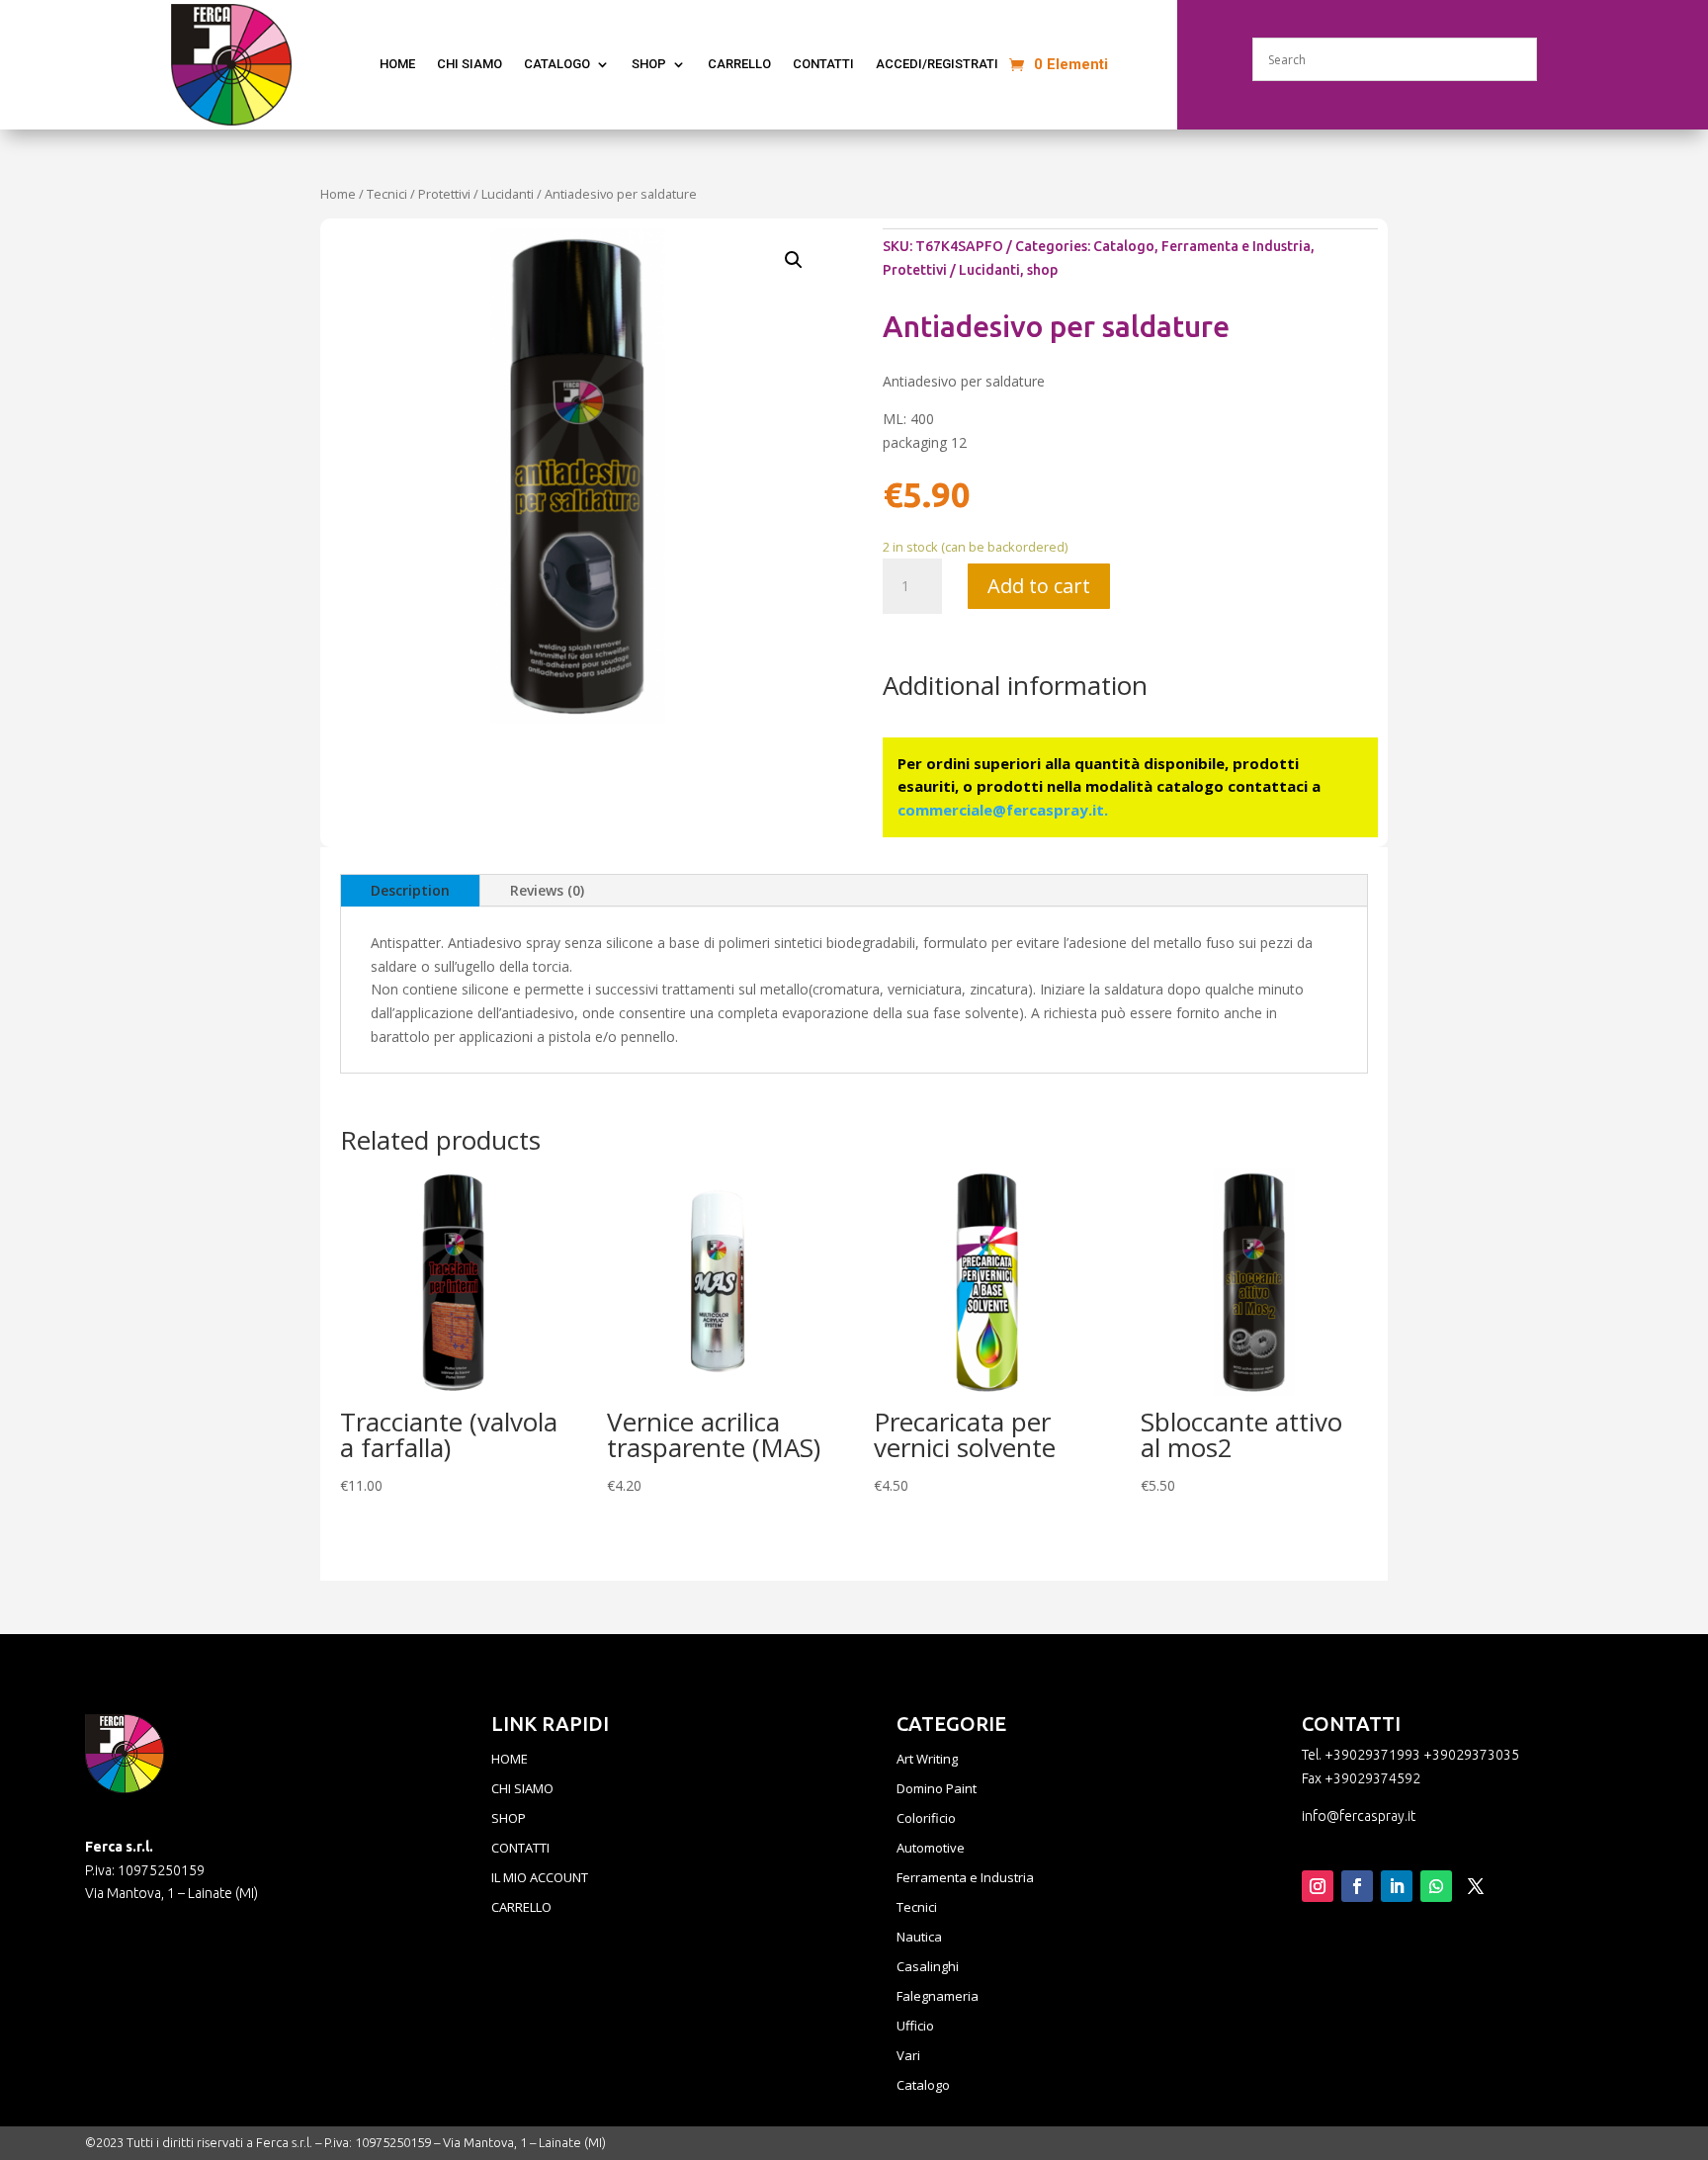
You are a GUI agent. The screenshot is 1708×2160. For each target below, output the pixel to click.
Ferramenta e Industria (1236, 246)
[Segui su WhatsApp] (1436, 1886)
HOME (510, 1760)
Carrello (739, 64)
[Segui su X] (1476, 1886)
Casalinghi (928, 1967)
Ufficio (915, 2027)
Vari (908, 2056)
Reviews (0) (547, 890)
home (397, 64)
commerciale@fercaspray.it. (1003, 810)
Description (410, 890)
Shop (649, 64)
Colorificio (926, 1819)
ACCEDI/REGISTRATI (937, 64)
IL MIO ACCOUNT (540, 1878)
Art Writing (927, 1760)
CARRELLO (521, 1908)
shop (1042, 270)
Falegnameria (938, 1997)
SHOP (509, 1819)
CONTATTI (823, 64)
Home (338, 194)
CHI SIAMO (470, 64)
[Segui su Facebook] (1357, 1886)
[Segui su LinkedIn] (1397, 1886)
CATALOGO (557, 64)
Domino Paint (937, 1789)
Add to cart (1039, 586)
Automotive (931, 1849)
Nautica (919, 1938)
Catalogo (1124, 246)
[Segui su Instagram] (1318, 1886)
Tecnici (387, 194)
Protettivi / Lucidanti (476, 194)
